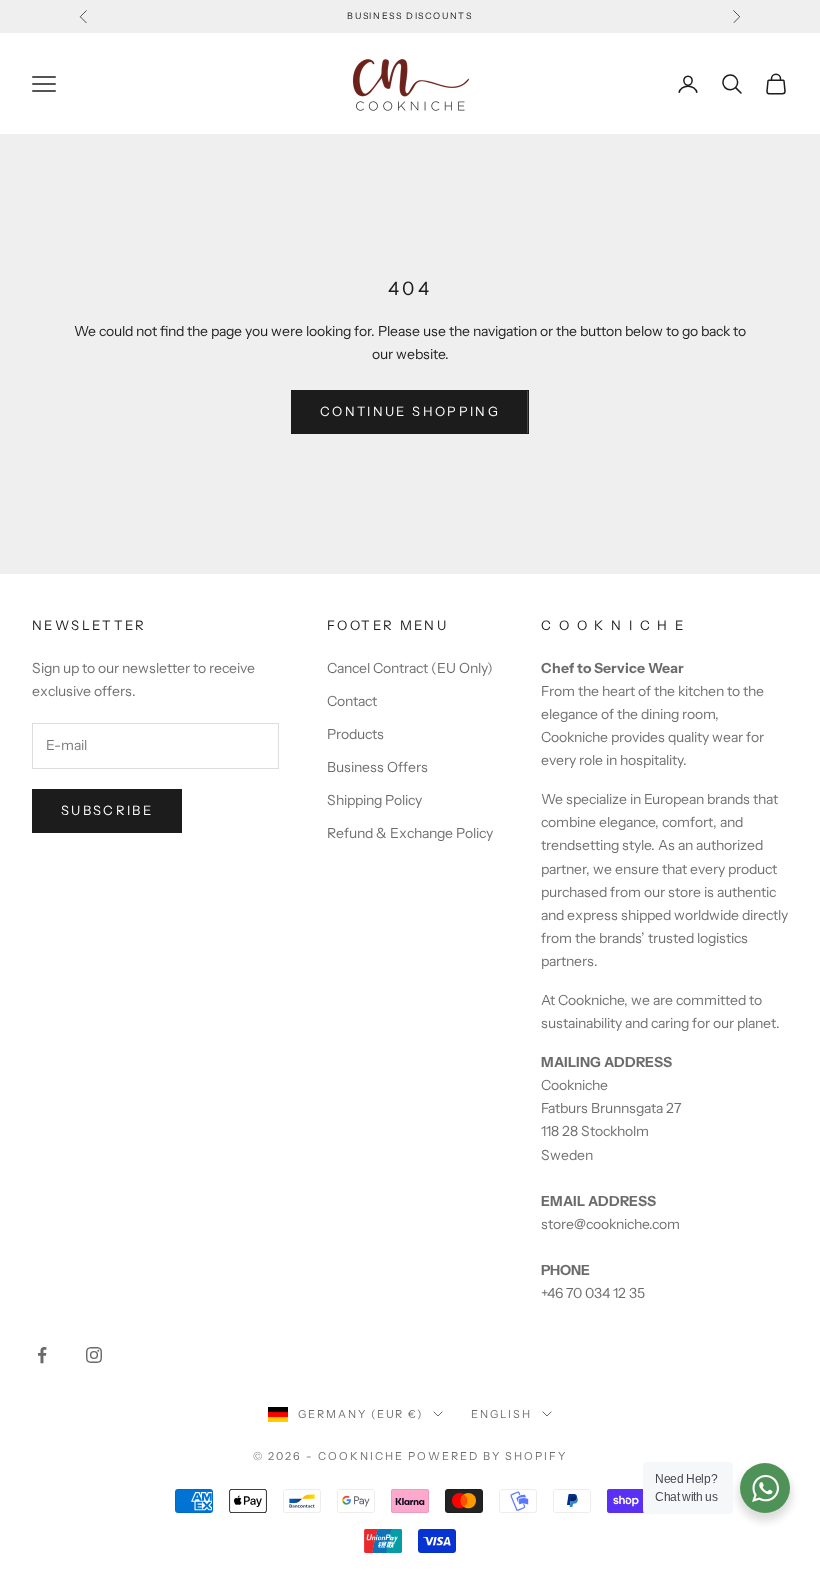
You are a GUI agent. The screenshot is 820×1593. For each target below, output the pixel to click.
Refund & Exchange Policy (410, 833)
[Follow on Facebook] (42, 1355)
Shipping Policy (374, 800)
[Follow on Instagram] (94, 1355)
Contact (352, 701)
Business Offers (377, 767)
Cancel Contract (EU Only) (410, 668)
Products (355, 734)
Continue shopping (410, 411)
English (501, 1414)
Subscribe (107, 810)
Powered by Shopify (487, 1456)
